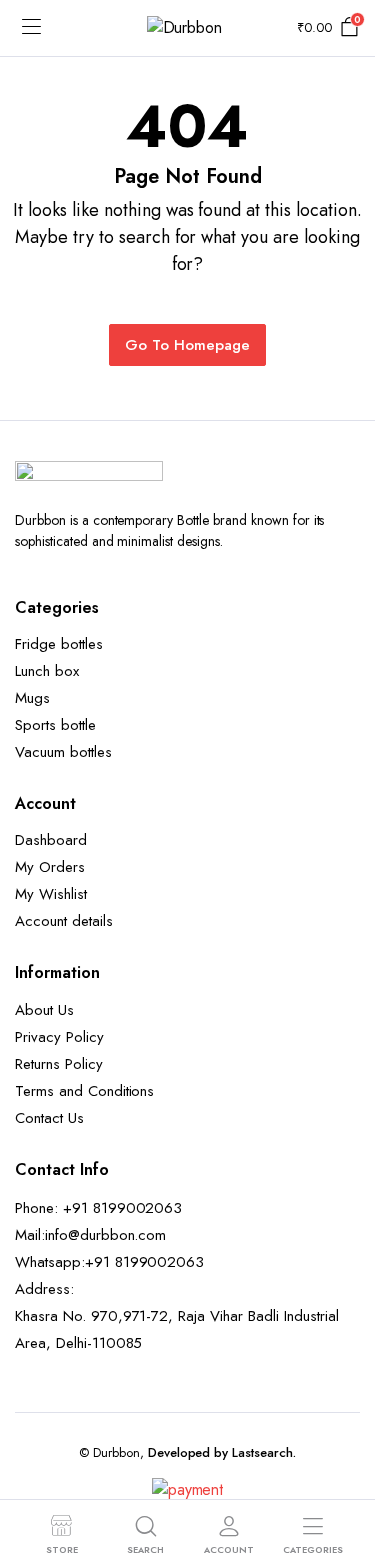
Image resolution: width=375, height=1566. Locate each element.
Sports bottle (55, 725)
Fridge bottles (59, 644)
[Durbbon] (188, 28)
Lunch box (47, 671)
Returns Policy (59, 1064)
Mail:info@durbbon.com (90, 1235)
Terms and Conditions (84, 1091)
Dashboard (51, 840)
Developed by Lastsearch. (222, 1452)
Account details (64, 921)
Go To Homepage (187, 345)
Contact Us (49, 1118)
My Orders (50, 867)
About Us (44, 1010)
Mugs (32, 698)
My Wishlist (51, 894)
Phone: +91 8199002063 (98, 1208)
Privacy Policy (59, 1037)
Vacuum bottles (63, 752)
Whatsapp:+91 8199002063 (109, 1262)
